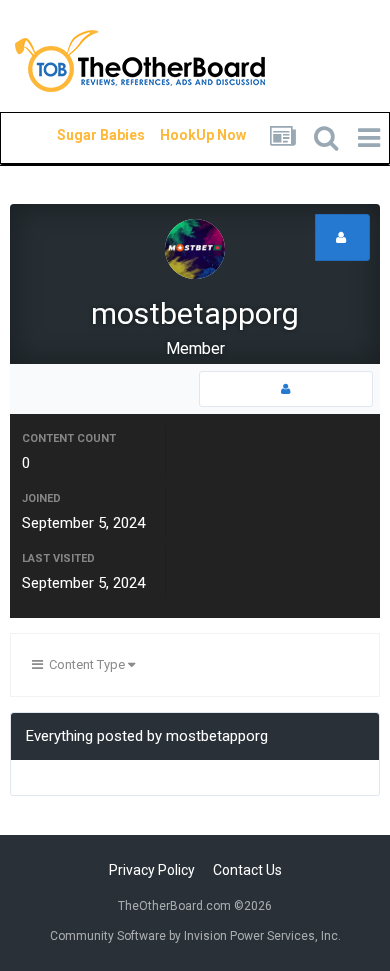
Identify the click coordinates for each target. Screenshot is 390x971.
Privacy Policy (152, 870)
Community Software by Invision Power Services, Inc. (195, 936)
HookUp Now (180, 135)
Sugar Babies (77, 135)
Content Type (85, 664)
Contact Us (247, 870)
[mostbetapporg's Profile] (286, 389)
